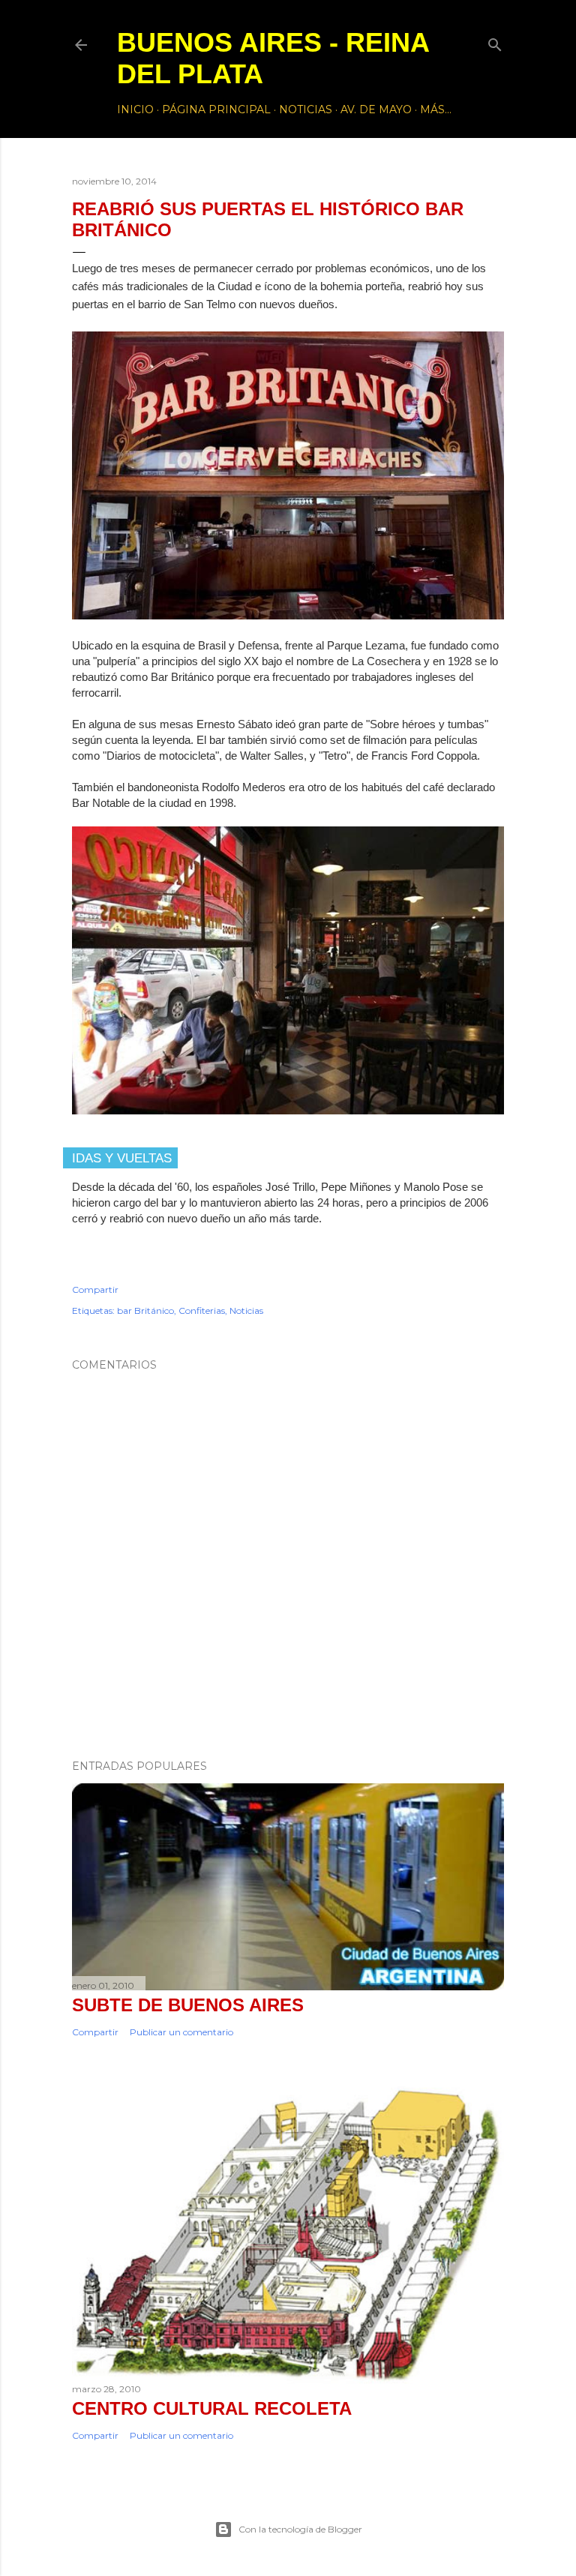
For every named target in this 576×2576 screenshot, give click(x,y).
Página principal (216, 109)
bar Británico (145, 1310)
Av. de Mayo (376, 109)
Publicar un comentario (181, 2032)
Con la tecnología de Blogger (300, 2529)
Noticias (306, 109)
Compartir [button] (95, 1289)
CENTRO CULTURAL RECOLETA (212, 2408)
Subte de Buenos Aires (188, 2005)
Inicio (135, 109)
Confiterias (202, 1310)
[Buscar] (495, 42)
